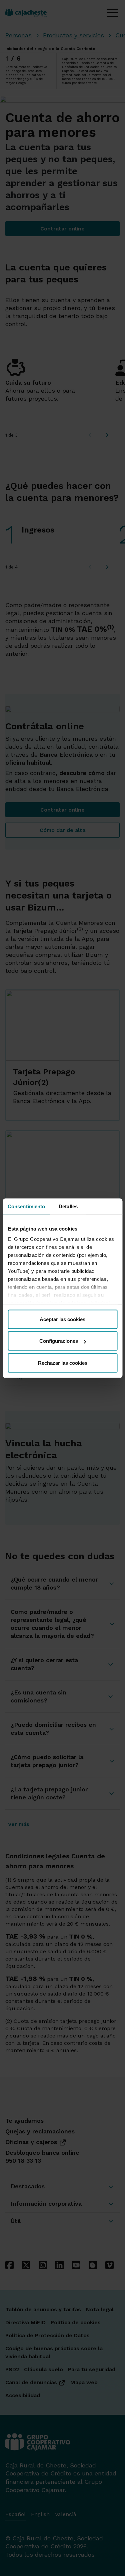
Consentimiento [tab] (26, 1206)
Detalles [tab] (68, 1206)
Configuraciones (59, 1341)
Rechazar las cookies (63, 1363)
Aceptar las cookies (62, 1319)
